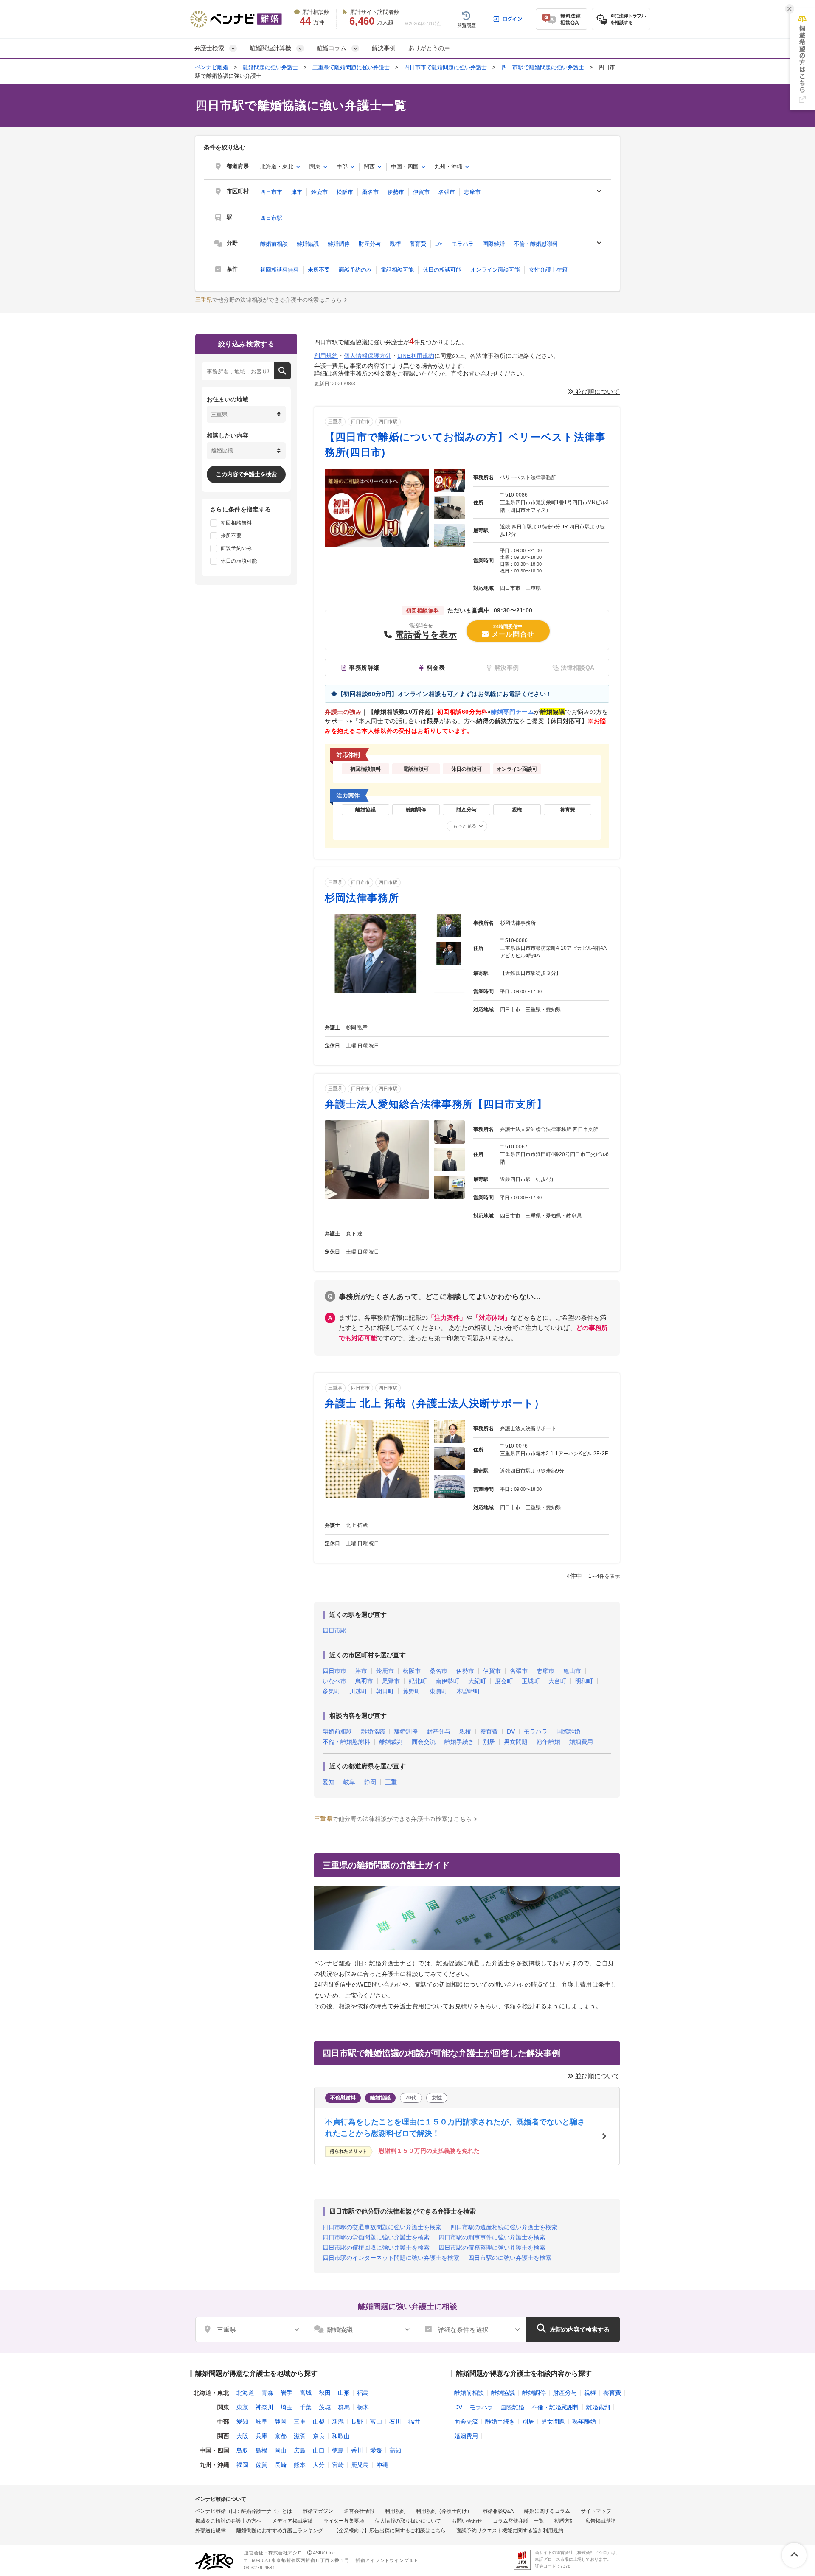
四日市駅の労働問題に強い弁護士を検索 (376, 2237)
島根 (261, 2450)
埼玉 (287, 2407)
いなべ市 (334, 1681)
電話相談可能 (397, 270)
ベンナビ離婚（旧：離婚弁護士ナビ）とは (244, 2511)
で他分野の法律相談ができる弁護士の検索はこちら (268, 300)
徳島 (338, 2450)
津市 (297, 192)
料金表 (436, 668)
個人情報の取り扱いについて (408, 2521)
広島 (300, 2450)
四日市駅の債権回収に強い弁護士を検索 (376, 2248)
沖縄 (382, 2465)
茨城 (325, 2407)
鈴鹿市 (319, 192)
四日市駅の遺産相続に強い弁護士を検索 (504, 2227)
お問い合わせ (467, 2521)
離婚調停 (339, 244)
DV (439, 244)
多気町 (332, 1691)
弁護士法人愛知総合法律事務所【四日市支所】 (436, 1104)
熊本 (300, 2465)
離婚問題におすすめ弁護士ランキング (280, 2531)
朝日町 (385, 1691)
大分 (319, 2465)
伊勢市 (396, 192)
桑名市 (370, 192)
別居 (489, 1742)
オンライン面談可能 (495, 270)
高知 (395, 2450)
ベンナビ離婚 (212, 67)
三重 (391, 1782)
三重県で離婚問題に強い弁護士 (351, 67)
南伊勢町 (447, 1681)
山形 (344, 2393)
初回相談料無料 (280, 270)
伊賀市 (421, 192)
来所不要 (319, 270)
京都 (281, 2436)
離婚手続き (459, 1742)
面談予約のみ (355, 270)
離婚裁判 (391, 1742)
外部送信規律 (211, 2531)
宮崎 (338, 2465)
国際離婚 (494, 244)
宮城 (306, 2393)
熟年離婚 (548, 1742)
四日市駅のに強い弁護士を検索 (510, 2258)
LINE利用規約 (416, 356)
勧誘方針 (565, 2521)
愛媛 (376, 2450)
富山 (376, 2422)
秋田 (325, 2393)
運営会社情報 (359, 2511)
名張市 (447, 192)
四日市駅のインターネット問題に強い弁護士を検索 (391, 2258)
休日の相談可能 (442, 270)
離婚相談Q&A (498, 2511)
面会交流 (424, 1742)
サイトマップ (596, 2511)
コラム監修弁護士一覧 (518, 2521)
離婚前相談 (274, 244)
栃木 (363, 2407)
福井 (414, 2422)
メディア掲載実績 (292, 2521)
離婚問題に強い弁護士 (270, 67)
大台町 (557, 1681)
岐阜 (349, 1782)
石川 (395, 2422)
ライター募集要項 (344, 2521)
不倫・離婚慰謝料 (536, 244)
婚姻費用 (581, 1742)
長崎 (281, 2465)
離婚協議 (308, 244)
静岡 (370, 1782)
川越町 (358, 1691)
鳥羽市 (364, 1681)
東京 (242, 2407)
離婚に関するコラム (547, 2511)
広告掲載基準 (601, 2521)
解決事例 (384, 48)
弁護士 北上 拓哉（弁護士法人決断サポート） (435, 1403)
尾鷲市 (391, 1681)
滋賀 (300, 2436)
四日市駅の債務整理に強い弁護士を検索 (492, 2248)
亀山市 (572, 1671)
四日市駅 (271, 218)
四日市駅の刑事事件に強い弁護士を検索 (492, 2237)
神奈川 (264, 2407)
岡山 (281, 2450)
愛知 (329, 1782)
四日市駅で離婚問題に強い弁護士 (543, 67)
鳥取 (242, 2450)
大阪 (242, 2436)
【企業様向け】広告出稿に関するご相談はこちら (390, 2531)
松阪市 (345, 192)
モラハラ (463, 244)
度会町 (504, 1681)
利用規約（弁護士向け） (444, 2511)
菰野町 (412, 1691)
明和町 (584, 1681)
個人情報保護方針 (368, 356)
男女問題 (516, 1742)
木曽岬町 (468, 1691)
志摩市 (472, 192)
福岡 (242, 2465)
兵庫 (261, 2436)
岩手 (287, 2393)
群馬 (344, 2407)
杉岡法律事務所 (362, 898)
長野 (357, 2422)
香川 (357, 2450)
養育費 (418, 244)
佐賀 (261, 2465)
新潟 (338, 2422)
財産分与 (370, 244)
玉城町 (531, 1681)
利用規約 (326, 356)
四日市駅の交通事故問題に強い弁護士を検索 (382, 2227)
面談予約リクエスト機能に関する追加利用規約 (510, 2531)
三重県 (335, 421)
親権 (395, 244)
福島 (363, 2393)
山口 (319, 2450)
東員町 (438, 1691)
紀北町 (418, 1681)
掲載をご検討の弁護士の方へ (228, 2521)
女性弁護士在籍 (548, 270)
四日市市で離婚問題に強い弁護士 (445, 67)
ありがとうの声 (429, 48)
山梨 (319, 2422)
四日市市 (271, 192)
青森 (267, 2393)
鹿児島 (360, 2465)
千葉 (306, 2407)
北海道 (245, 2393)
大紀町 (477, 1681)
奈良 (319, 2436)
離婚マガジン (318, 2511)
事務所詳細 (364, 668)
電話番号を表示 (426, 634)
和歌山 (341, 2436)
